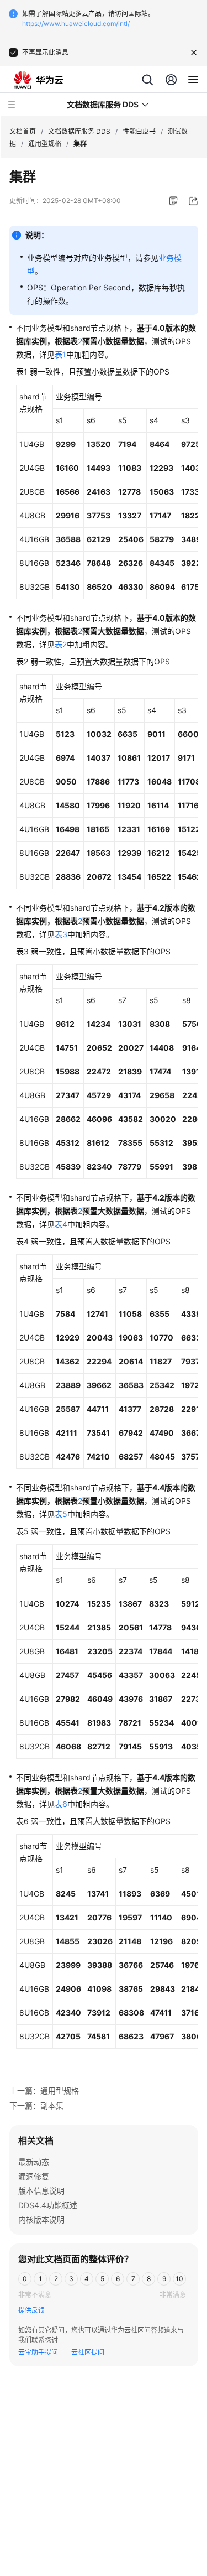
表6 (61, 1804)
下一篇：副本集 (36, 2105)
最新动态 (34, 2162)
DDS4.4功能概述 (48, 2205)
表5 (61, 1514)
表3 (61, 934)
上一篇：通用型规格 (44, 2091)
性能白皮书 (139, 131)
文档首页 (23, 131)
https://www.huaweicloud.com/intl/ (76, 24)
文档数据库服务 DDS (79, 131)
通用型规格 (45, 144)
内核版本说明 (41, 2219)
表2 (61, 644)
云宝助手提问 (38, 2352)
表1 (60, 354)
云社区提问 (88, 2352)
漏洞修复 (34, 2176)
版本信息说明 (41, 2191)
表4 (61, 1224)
